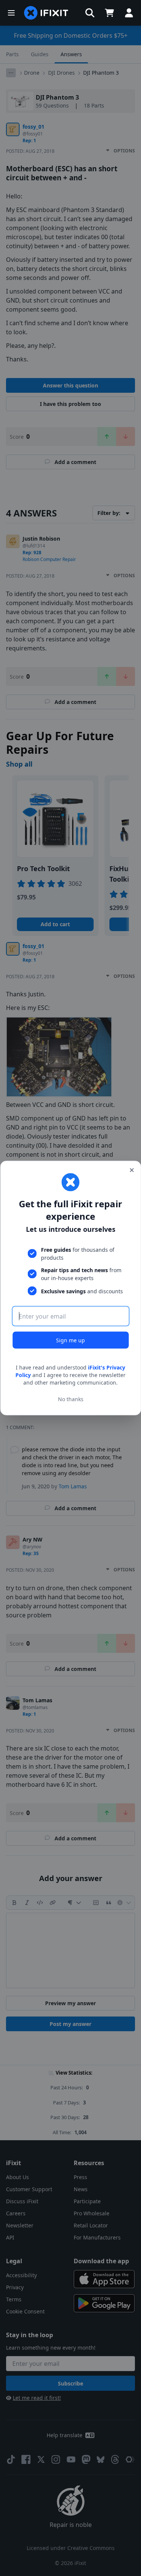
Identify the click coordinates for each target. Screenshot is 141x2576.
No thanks (71, 1399)
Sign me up (70, 1340)
